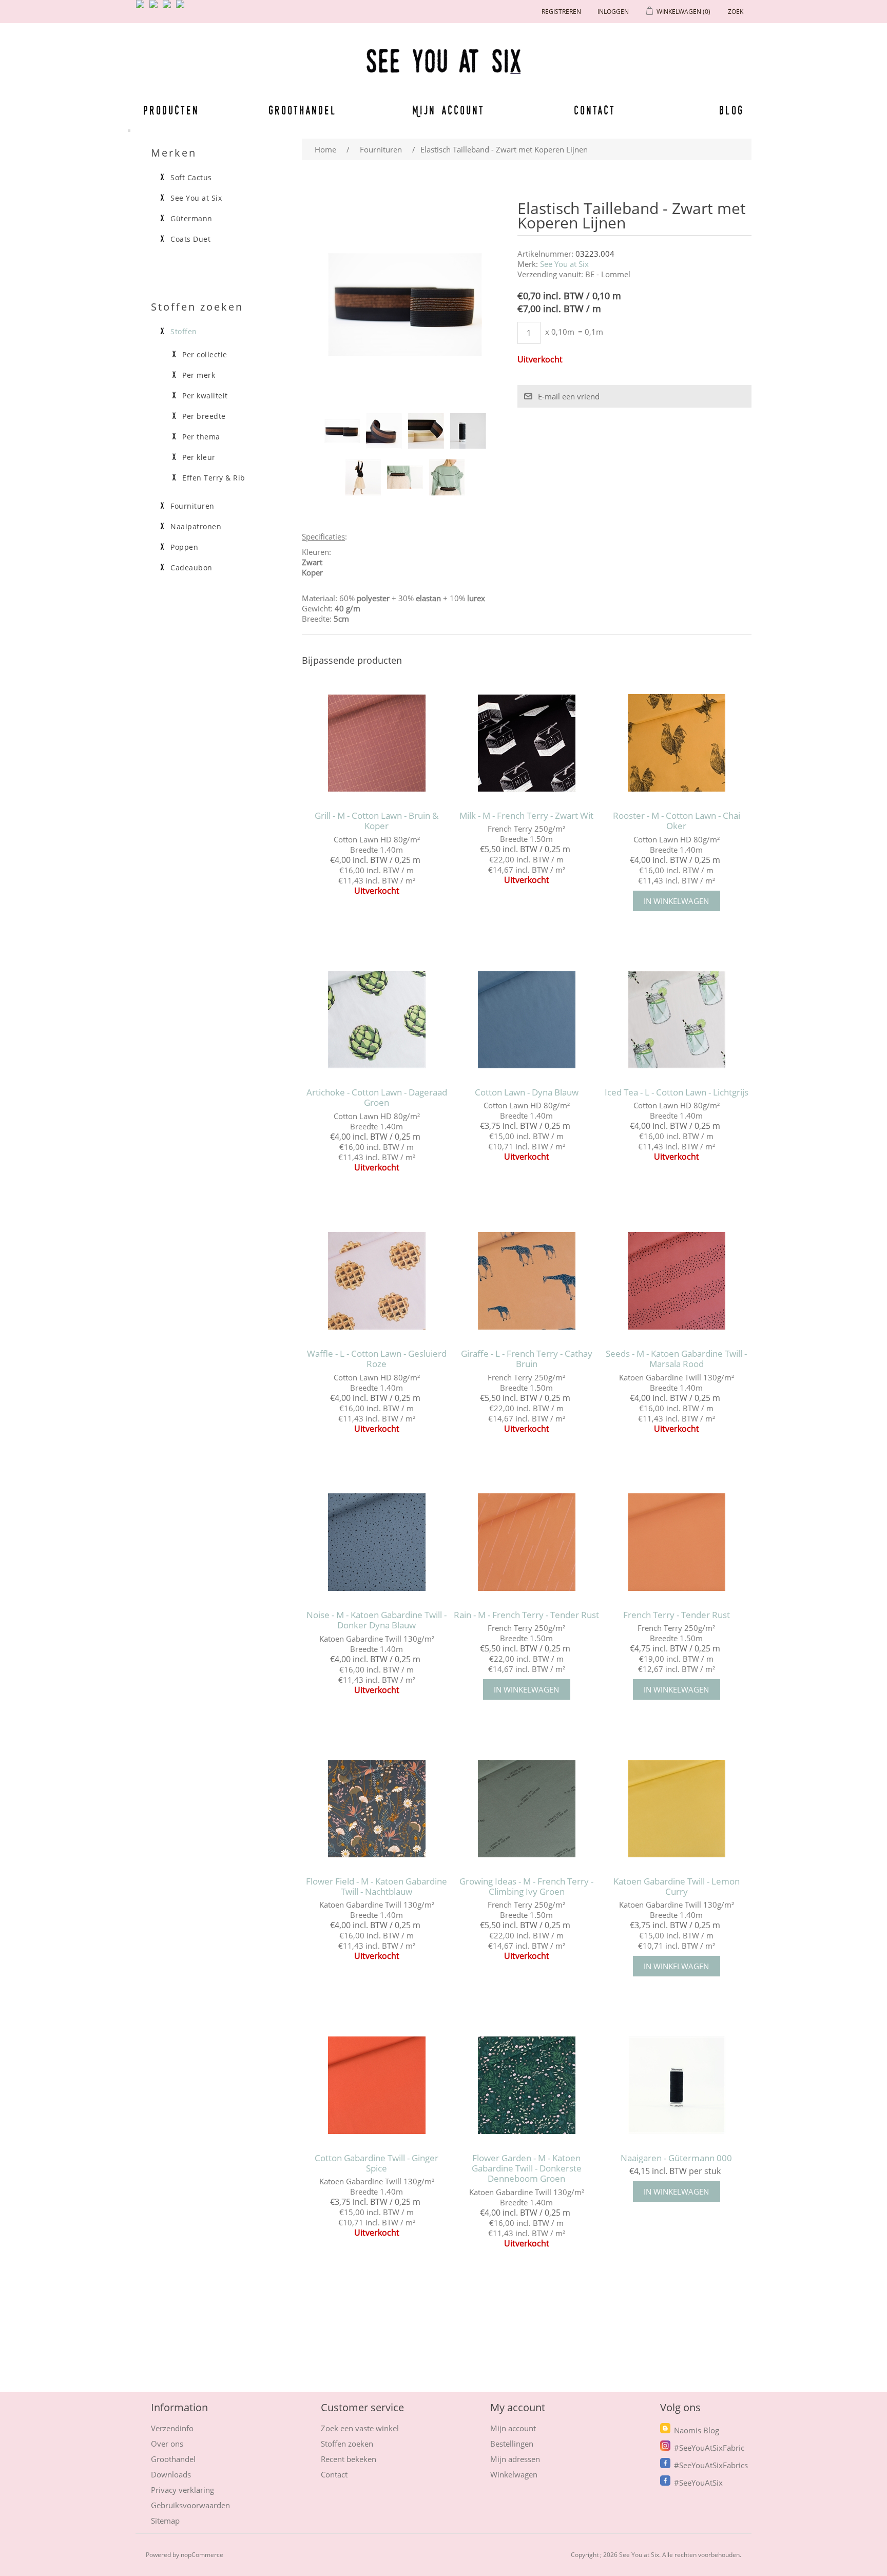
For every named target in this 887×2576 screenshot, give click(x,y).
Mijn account (449, 110)
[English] (142, 8)
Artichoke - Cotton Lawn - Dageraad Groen (377, 1098)
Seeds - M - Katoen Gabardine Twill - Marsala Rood (676, 1359)
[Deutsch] (182, 8)
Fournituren (192, 506)
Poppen (184, 547)
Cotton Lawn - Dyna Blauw (527, 1092)
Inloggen (613, 12)
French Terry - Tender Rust (677, 1615)
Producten (169, 110)
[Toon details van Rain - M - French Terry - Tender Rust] (526, 1542)
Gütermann (191, 219)
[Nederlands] (156, 8)
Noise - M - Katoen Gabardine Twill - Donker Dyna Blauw (377, 1620)
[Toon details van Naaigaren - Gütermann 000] (676, 2085)
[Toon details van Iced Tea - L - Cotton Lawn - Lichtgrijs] (676, 1020)
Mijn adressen (515, 2459)
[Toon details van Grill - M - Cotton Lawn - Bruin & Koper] (377, 743)
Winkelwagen (514, 2474)
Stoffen (184, 332)
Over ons (167, 2444)
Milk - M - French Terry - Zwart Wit (526, 816)
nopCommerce (202, 2555)
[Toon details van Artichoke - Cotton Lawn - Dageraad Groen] (377, 1020)
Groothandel (303, 110)
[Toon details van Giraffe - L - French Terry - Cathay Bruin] (526, 1281)
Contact (595, 110)
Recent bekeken (349, 2459)
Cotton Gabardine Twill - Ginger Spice (377, 2164)
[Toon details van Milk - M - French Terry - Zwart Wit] (526, 743)
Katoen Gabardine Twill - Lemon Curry (677, 1887)
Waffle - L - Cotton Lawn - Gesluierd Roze (377, 1359)
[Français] (169, 8)
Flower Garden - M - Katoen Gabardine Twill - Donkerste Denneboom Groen (527, 2169)
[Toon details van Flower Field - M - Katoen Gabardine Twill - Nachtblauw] (377, 1808)
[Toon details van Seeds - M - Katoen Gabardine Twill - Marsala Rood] (676, 1281)
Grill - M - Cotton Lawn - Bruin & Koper (377, 821)
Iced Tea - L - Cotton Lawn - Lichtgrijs (677, 1092)
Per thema (201, 437)
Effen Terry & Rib (214, 478)
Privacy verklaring (182, 2490)
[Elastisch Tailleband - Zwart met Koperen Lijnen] (342, 431)
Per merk (199, 375)
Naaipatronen (196, 527)
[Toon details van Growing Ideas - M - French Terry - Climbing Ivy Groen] (526, 1808)
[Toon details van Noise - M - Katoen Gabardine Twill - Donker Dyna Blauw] (377, 1542)
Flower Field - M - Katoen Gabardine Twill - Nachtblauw (377, 1887)
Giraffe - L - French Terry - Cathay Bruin (527, 1359)
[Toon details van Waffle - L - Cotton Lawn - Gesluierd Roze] (377, 1281)
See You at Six (564, 264)
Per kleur (199, 457)
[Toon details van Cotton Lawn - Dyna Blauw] (526, 1020)
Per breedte (204, 416)
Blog (731, 110)
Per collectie (205, 355)
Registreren (561, 12)
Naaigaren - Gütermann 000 (676, 2158)
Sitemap (165, 2521)
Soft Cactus (191, 178)
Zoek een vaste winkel (360, 2428)
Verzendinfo (172, 2428)
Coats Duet (190, 239)
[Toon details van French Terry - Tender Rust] (676, 1542)
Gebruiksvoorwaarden (190, 2505)
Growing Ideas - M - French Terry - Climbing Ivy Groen (526, 1887)
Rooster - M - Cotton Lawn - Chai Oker (677, 821)
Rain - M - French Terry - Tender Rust (526, 1615)
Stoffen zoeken (347, 2444)
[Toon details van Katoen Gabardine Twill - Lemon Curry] (676, 1808)
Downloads (171, 2474)
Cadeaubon (191, 568)
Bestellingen (512, 2444)
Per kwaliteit (205, 396)
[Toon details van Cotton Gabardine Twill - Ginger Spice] (377, 2085)
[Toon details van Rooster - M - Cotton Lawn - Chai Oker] (676, 743)
